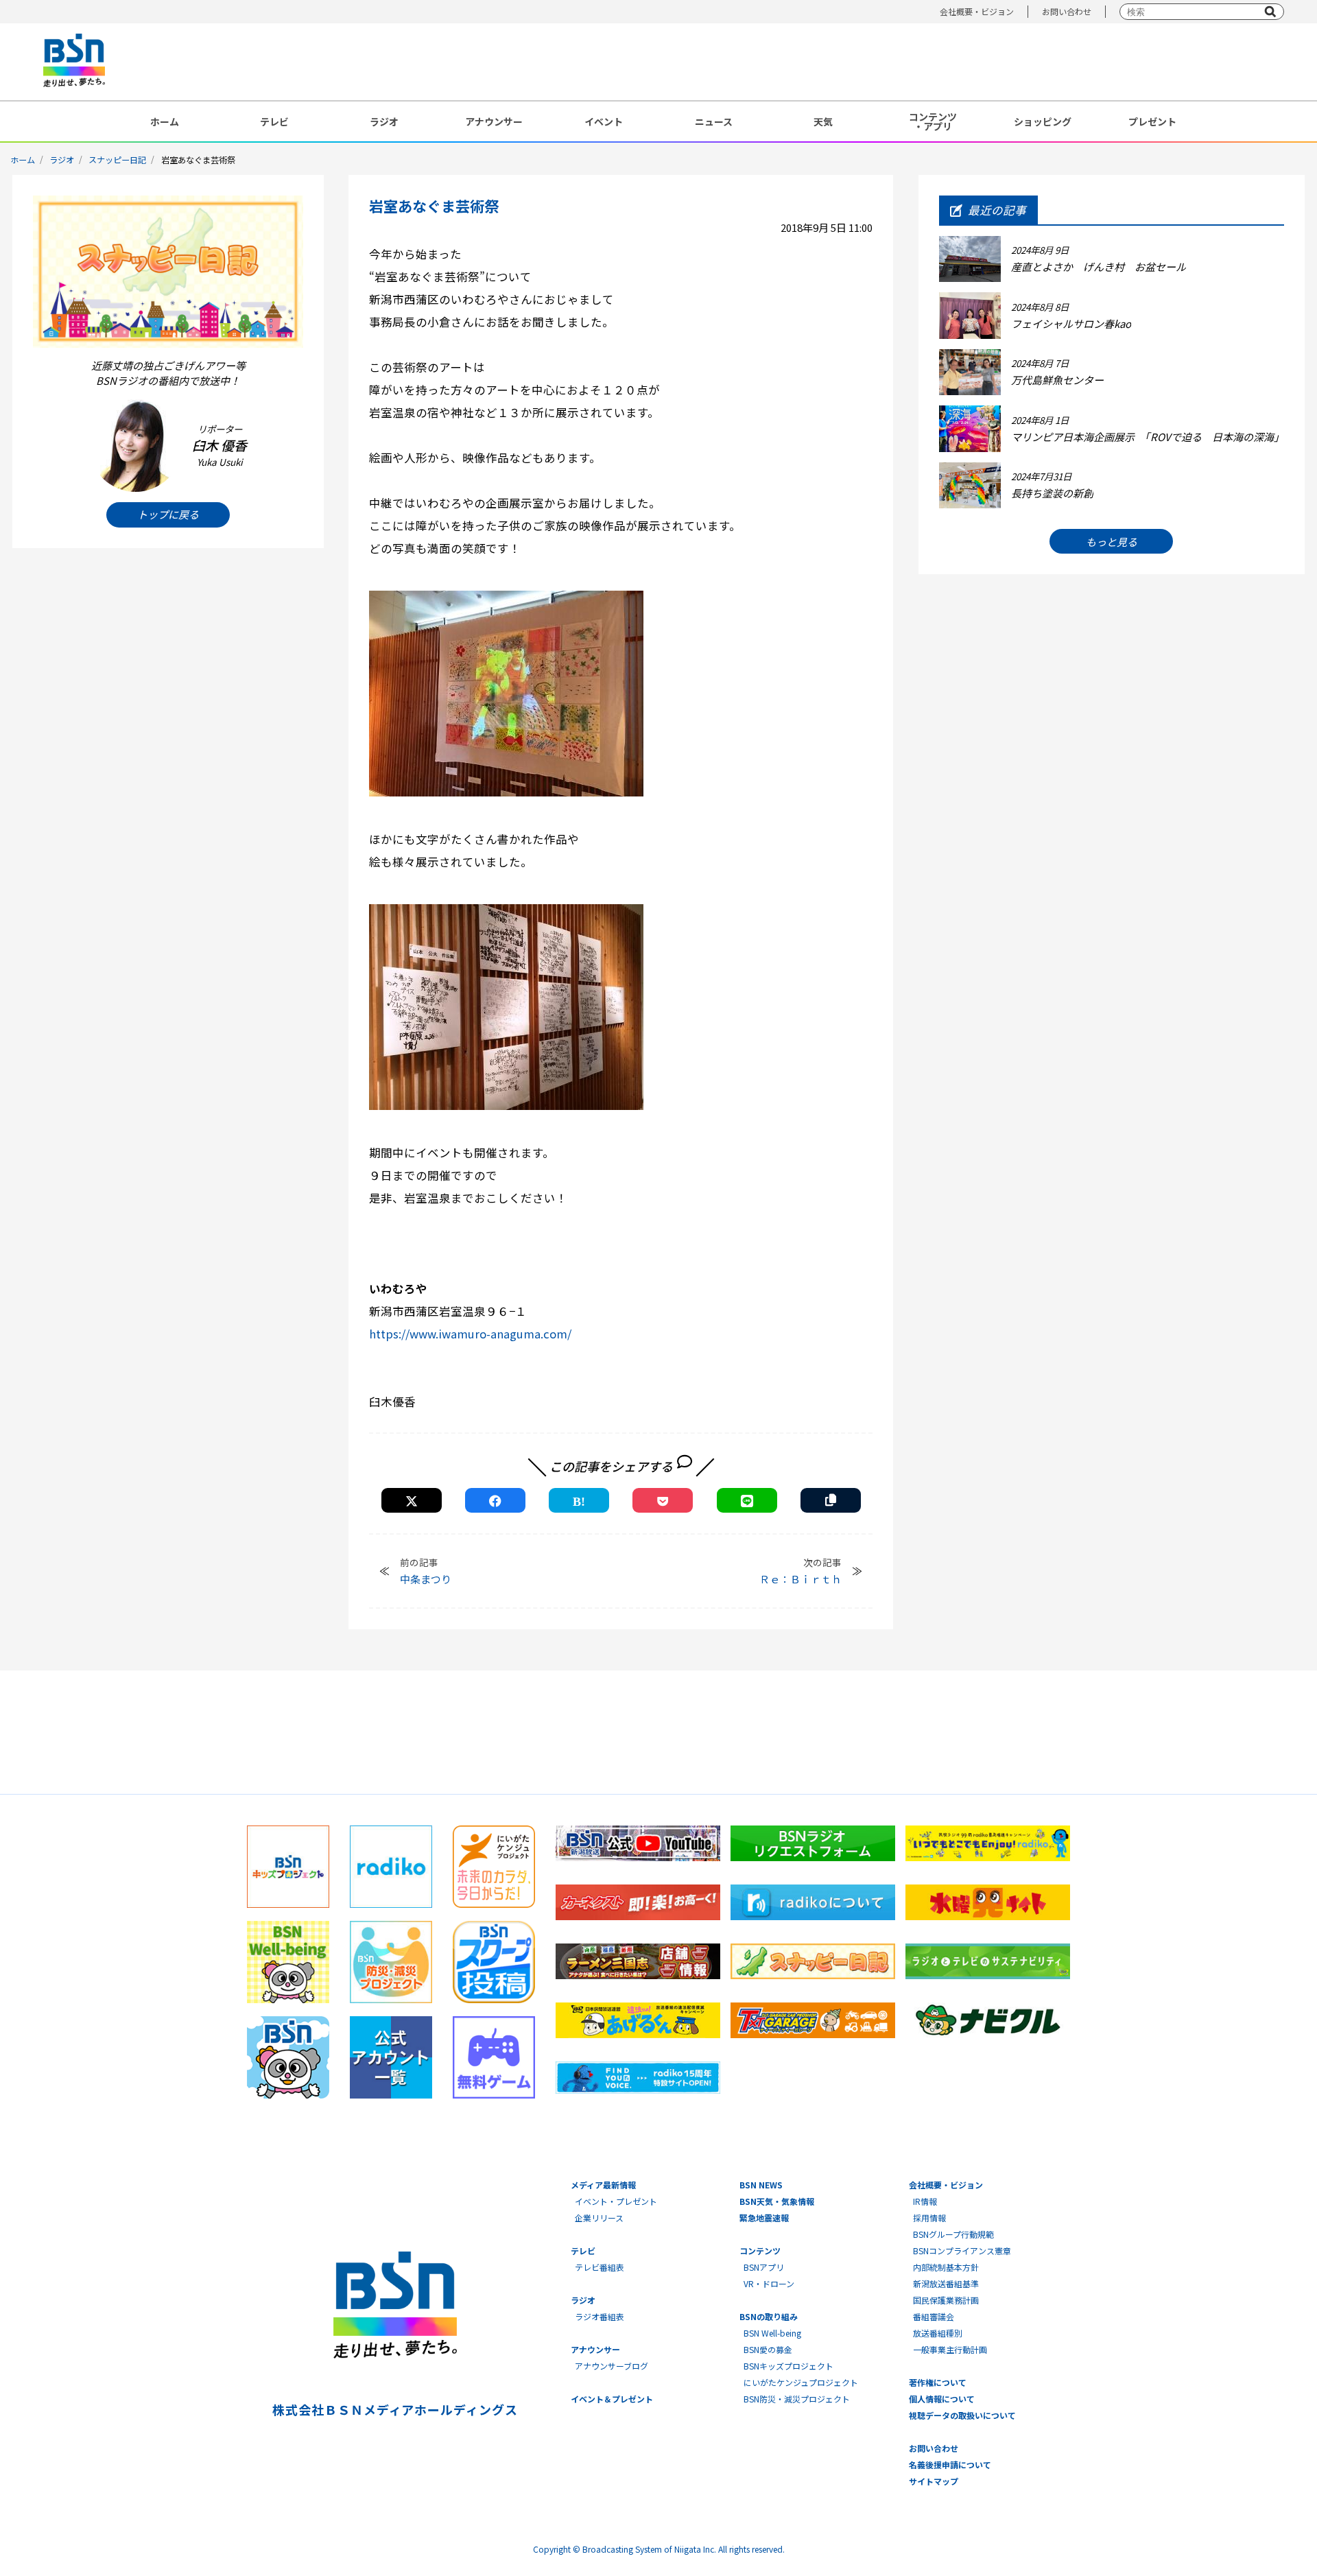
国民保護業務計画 (946, 2300)
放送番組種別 (938, 2333)
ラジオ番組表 (600, 2316)
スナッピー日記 (117, 159)
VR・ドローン (769, 2283)
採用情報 (929, 2218)
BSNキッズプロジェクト (788, 2366)
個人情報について (942, 2399)
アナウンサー (494, 121)
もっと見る (1112, 542)
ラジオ (384, 121)
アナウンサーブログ (612, 2366)
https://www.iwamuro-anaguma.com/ (470, 1334)
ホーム (165, 121)
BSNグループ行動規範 (953, 2234)
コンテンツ (760, 2250)
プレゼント (1152, 121)
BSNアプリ (764, 2267)
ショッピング (1043, 121)
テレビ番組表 (600, 2267)
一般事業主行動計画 (950, 2349)
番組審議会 (934, 2316)
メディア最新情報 (603, 2185)
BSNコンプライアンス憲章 (962, 2250)
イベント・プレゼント (616, 2201)
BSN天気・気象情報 (777, 2201)
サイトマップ (934, 2481)
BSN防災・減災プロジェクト (797, 2399)
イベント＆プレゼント (612, 2399)
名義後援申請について (950, 2465)
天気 (823, 121)
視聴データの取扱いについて (962, 2415)
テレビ (274, 121)
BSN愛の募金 (768, 2349)
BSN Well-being (772, 2333)
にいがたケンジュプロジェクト (801, 2382)
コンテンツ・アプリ (933, 121)
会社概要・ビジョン (977, 11)
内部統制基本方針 (946, 2267)
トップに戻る (168, 514)
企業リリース (599, 2218)
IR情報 (925, 2201)
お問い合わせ (1067, 11)
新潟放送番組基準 (946, 2283)
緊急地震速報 (764, 2218)
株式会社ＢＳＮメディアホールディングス (395, 2409)
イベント (604, 121)
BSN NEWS (761, 2185)
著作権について (938, 2382)
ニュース (714, 121)
